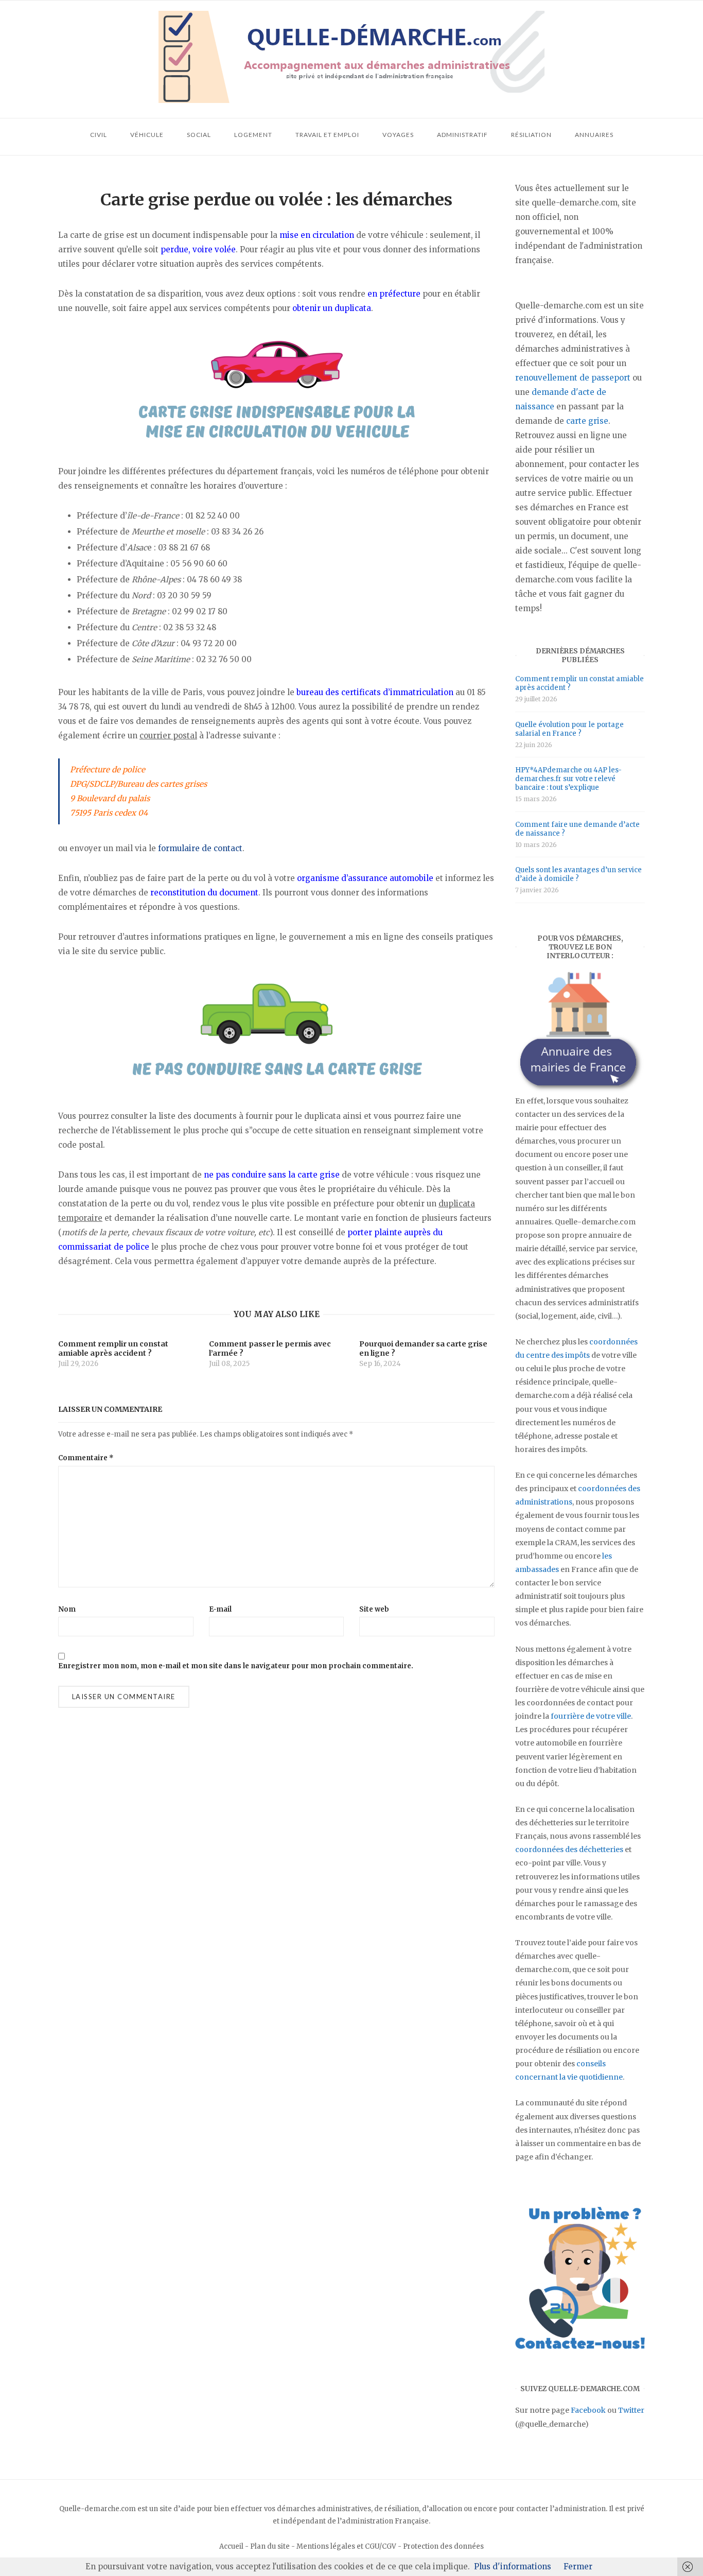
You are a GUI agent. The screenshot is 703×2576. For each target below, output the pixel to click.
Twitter (631, 2410)
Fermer (578, 2566)
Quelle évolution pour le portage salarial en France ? (569, 729)
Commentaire (86, 1458)
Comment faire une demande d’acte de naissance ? (577, 829)
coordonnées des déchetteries (569, 1849)
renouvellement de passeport (573, 378)
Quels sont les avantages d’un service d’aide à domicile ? (578, 874)
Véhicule (147, 135)
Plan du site (270, 2546)
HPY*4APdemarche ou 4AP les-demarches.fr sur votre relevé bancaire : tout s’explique (568, 779)
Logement (253, 135)
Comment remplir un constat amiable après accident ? (579, 683)
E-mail (220, 1609)
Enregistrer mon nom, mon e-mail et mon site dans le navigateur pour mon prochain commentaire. (236, 1666)
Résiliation (531, 135)
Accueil (231, 2546)
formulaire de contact (200, 848)
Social (199, 135)
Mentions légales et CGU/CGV (346, 2546)
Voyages (398, 135)
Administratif (462, 135)
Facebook (588, 2410)
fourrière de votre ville (591, 1716)
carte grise (587, 421)
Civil (99, 135)
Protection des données (443, 2546)
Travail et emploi (327, 135)
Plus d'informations (513, 2566)
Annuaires (594, 135)
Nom (67, 1609)
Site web (374, 1609)
